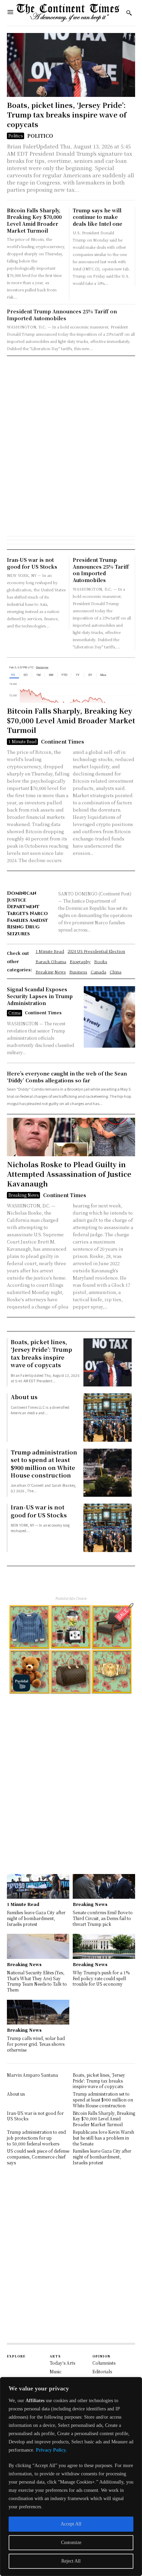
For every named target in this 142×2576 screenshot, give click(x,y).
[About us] (108, 1417)
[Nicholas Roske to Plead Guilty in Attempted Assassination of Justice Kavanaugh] (71, 1137)
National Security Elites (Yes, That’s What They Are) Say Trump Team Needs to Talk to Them (37, 1981)
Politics (16, 136)
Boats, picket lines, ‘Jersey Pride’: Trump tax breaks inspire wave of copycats (67, 115)
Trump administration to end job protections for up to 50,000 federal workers (36, 2138)
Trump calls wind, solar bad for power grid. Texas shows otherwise (36, 2044)
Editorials (102, 2371)
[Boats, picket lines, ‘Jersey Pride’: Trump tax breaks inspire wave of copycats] (71, 65)
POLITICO (40, 136)
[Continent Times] (68, 13)
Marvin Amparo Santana (32, 2075)
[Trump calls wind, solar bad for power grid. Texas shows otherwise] (38, 2012)
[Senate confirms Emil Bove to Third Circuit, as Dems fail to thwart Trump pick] (104, 1886)
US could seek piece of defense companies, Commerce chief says (38, 2157)
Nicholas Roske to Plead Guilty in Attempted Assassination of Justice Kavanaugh (69, 1174)
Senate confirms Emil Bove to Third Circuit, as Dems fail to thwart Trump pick (103, 1918)
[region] (71, 2477)
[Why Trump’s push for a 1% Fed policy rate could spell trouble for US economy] (104, 1946)
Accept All (71, 2524)
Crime (14, 1013)
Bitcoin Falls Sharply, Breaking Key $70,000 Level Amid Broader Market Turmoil (34, 220)
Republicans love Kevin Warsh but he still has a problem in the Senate (103, 2138)
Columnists (104, 2363)
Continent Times (63, 741)
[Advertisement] (71, 429)
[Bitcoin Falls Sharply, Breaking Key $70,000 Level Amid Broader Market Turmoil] (71, 684)
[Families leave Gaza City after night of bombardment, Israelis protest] (38, 1886)
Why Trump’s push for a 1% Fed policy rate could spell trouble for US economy (101, 1978)
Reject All (71, 2561)
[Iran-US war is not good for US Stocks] (108, 1528)
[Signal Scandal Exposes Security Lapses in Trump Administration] (109, 1017)
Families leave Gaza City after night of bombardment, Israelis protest (36, 1918)
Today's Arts (62, 2363)
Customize (71, 2542)
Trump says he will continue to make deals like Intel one (98, 217)
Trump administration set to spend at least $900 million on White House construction (44, 1464)
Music (56, 2371)
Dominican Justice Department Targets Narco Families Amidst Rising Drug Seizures (28, 913)
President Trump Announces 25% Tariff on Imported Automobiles (62, 315)
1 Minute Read (22, 741)
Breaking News (23, 1195)
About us (24, 1397)
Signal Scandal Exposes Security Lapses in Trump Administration (40, 996)
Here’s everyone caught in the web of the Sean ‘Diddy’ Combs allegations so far (67, 1077)
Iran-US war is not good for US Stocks (32, 563)
